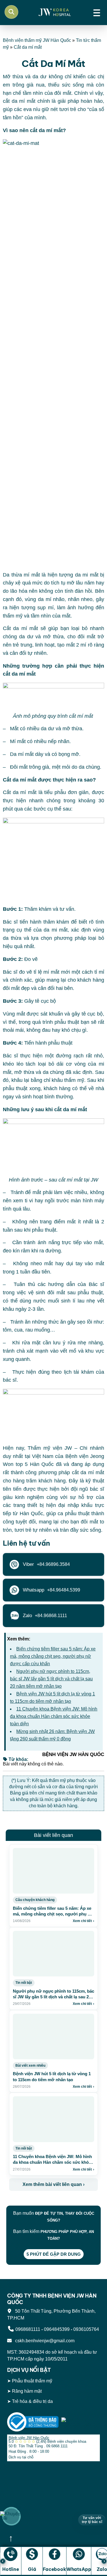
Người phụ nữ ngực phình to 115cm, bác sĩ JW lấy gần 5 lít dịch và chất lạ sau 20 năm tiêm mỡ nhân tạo (51, 1679)
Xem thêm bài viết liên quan (53, 2184)
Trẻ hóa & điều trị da (32, 2401)
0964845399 (57, 2329)
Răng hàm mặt (27, 2391)
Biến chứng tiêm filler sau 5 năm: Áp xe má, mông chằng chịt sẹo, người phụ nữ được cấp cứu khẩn (53, 1656)
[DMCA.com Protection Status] (81, 2422)
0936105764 (86, 2329)
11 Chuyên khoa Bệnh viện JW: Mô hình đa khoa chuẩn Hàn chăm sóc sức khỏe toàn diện (54, 1716)
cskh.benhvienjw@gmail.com (44, 2341)
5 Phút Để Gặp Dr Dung (54, 2254)
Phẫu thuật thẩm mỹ (32, 2381)
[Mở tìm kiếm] (11, 12)
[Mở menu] (97, 12)
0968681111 (28, 2329)
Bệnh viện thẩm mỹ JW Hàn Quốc (37, 40)
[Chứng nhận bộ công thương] (33, 2422)
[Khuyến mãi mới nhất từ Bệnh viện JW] (11, 2516)
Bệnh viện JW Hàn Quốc (29, 2438)
